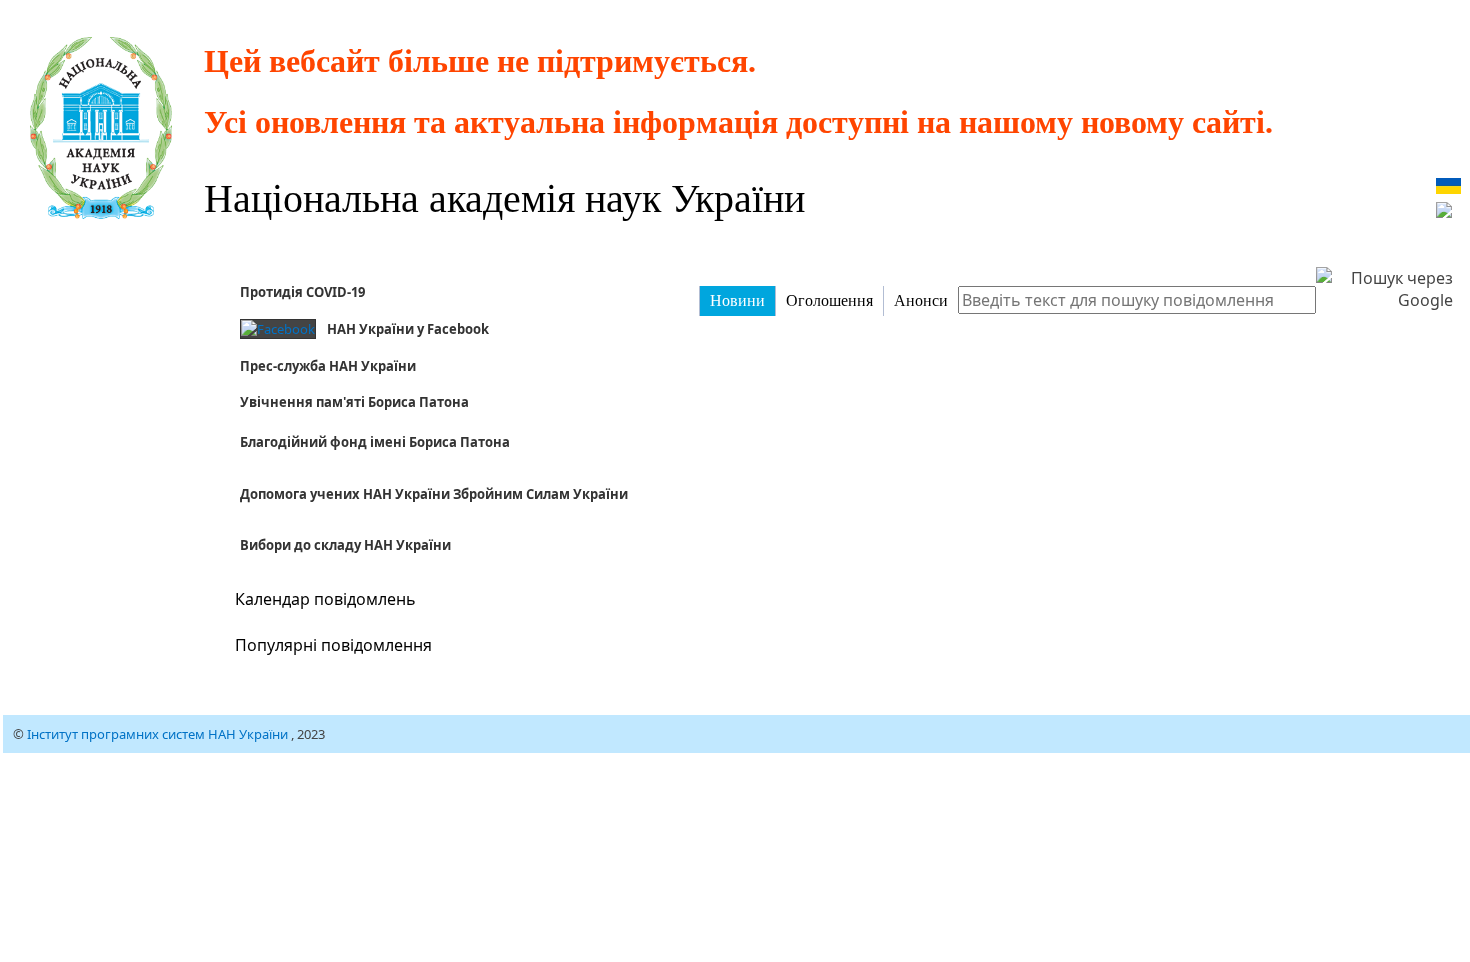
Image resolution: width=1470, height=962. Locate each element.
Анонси (921, 300)
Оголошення (829, 300)
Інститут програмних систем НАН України (159, 734)
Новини (737, 300)
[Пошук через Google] (1384, 289)
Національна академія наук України (504, 196)
